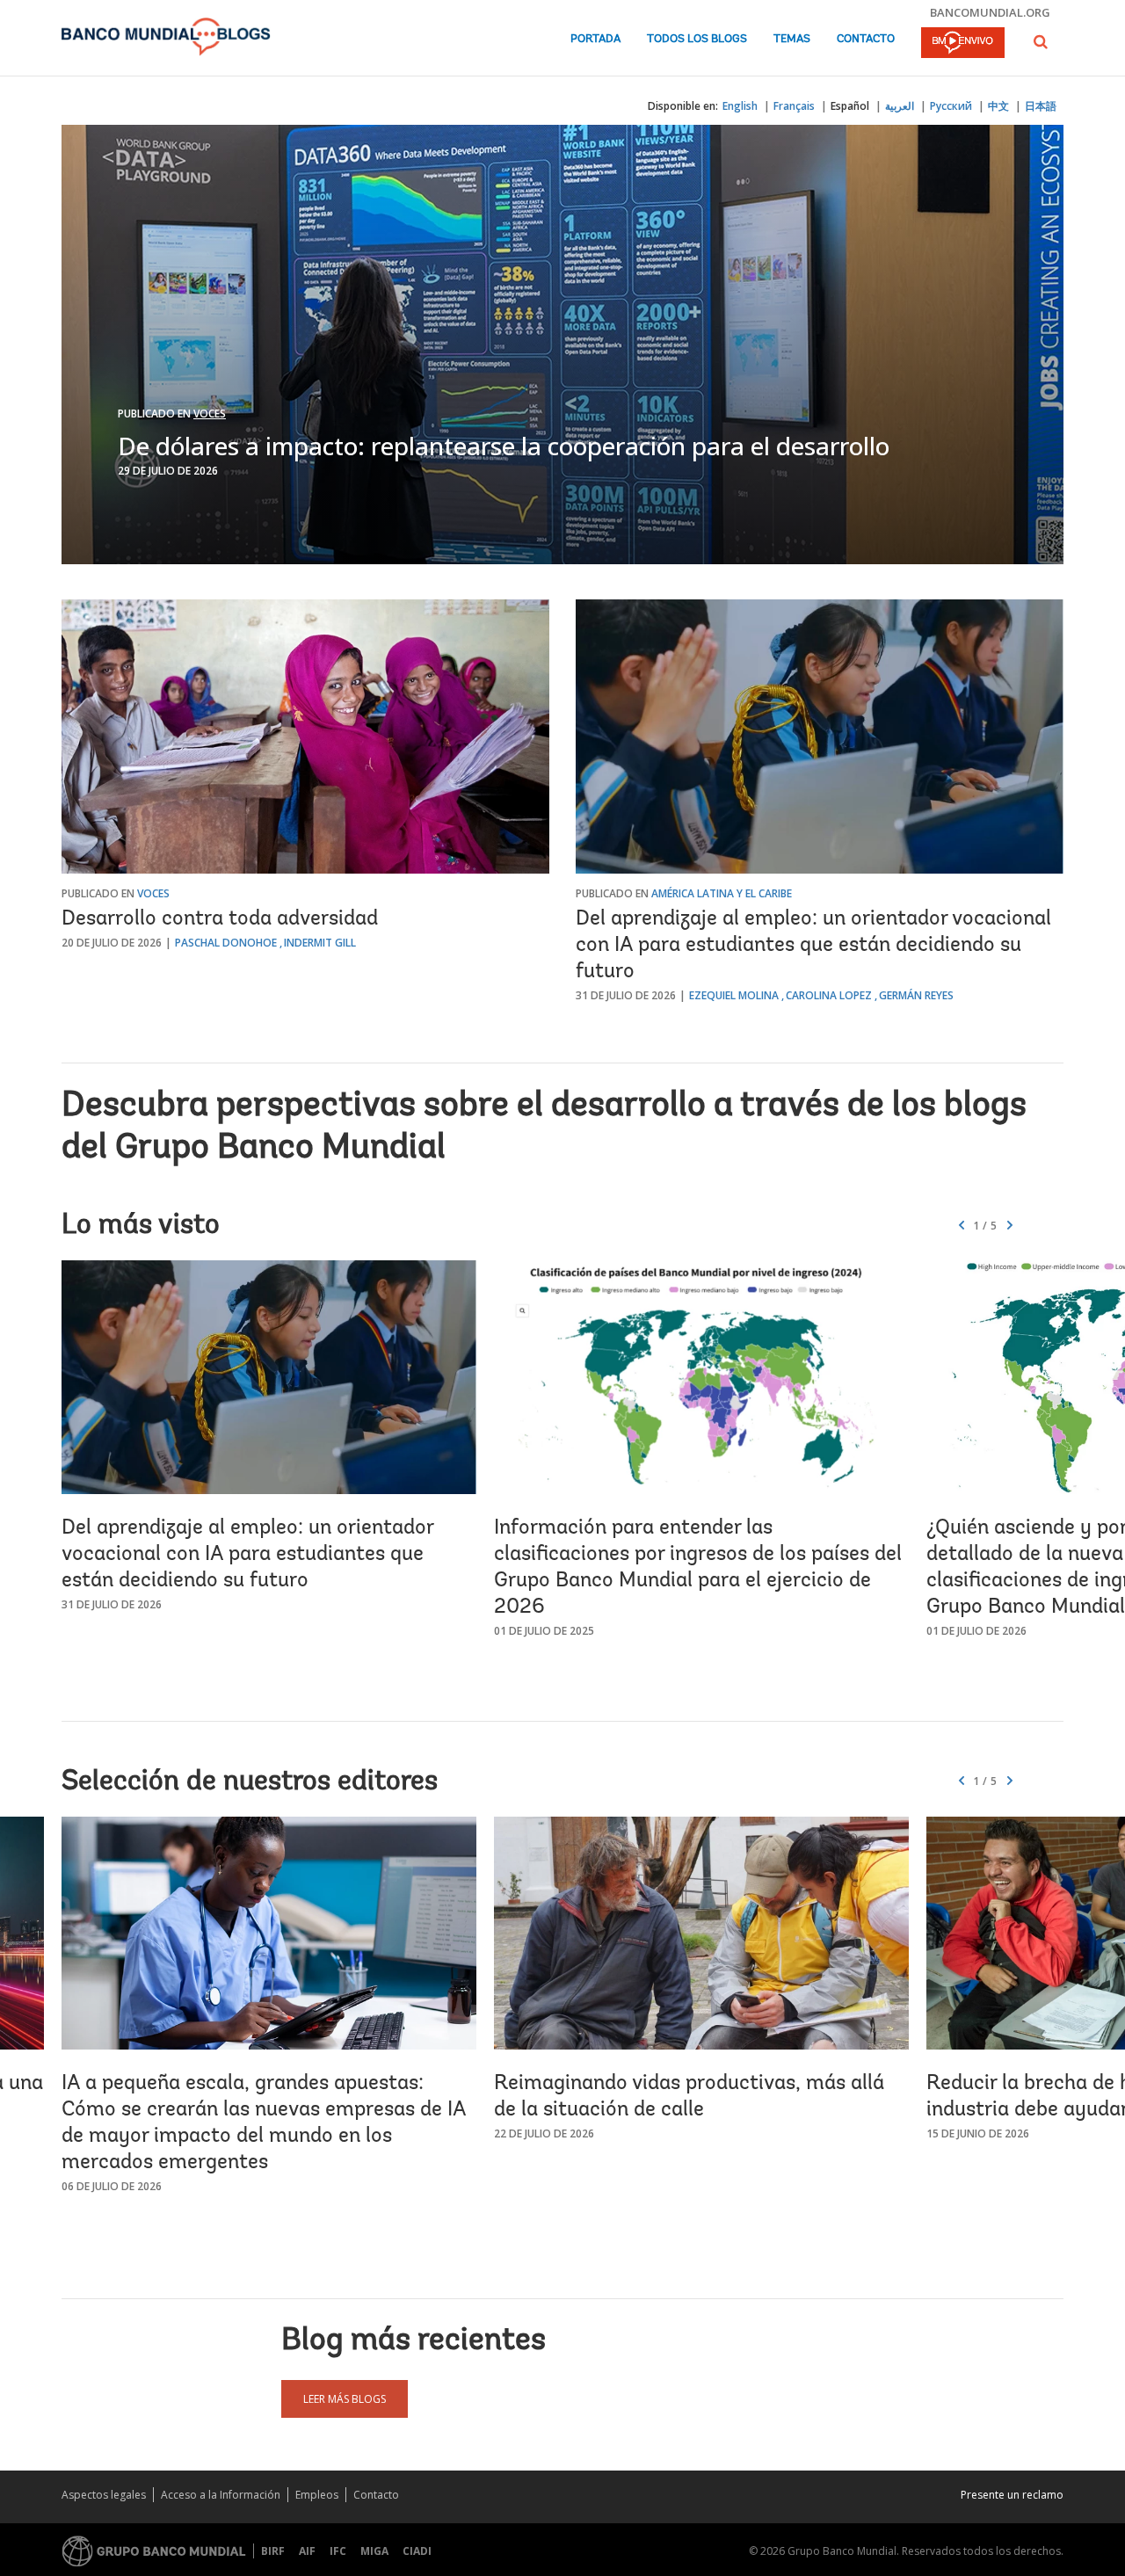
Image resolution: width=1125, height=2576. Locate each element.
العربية (900, 106)
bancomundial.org (990, 12)
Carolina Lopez (829, 995)
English (740, 106)
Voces (210, 414)
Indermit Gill (320, 943)
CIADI (417, 2551)
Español (850, 106)
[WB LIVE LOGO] (963, 44)
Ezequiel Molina (734, 995)
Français (794, 106)
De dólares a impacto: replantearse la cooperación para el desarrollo (504, 446)
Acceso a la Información (221, 2495)
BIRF (273, 2551)
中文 (998, 106)
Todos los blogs (697, 39)
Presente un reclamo (1012, 2495)
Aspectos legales (104, 2495)
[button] (1041, 42)
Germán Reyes (916, 995)
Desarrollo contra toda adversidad (220, 919)
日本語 (1041, 106)
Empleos (317, 2495)
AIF (307, 2551)
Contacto (866, 39)
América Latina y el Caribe (722, 893)
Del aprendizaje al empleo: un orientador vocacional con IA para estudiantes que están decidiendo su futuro (813, 946)
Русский (951, 106)
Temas (792, 39)
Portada (595, 39)
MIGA (374, 2551)
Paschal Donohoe (226, 943)
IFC (338, 2551)
